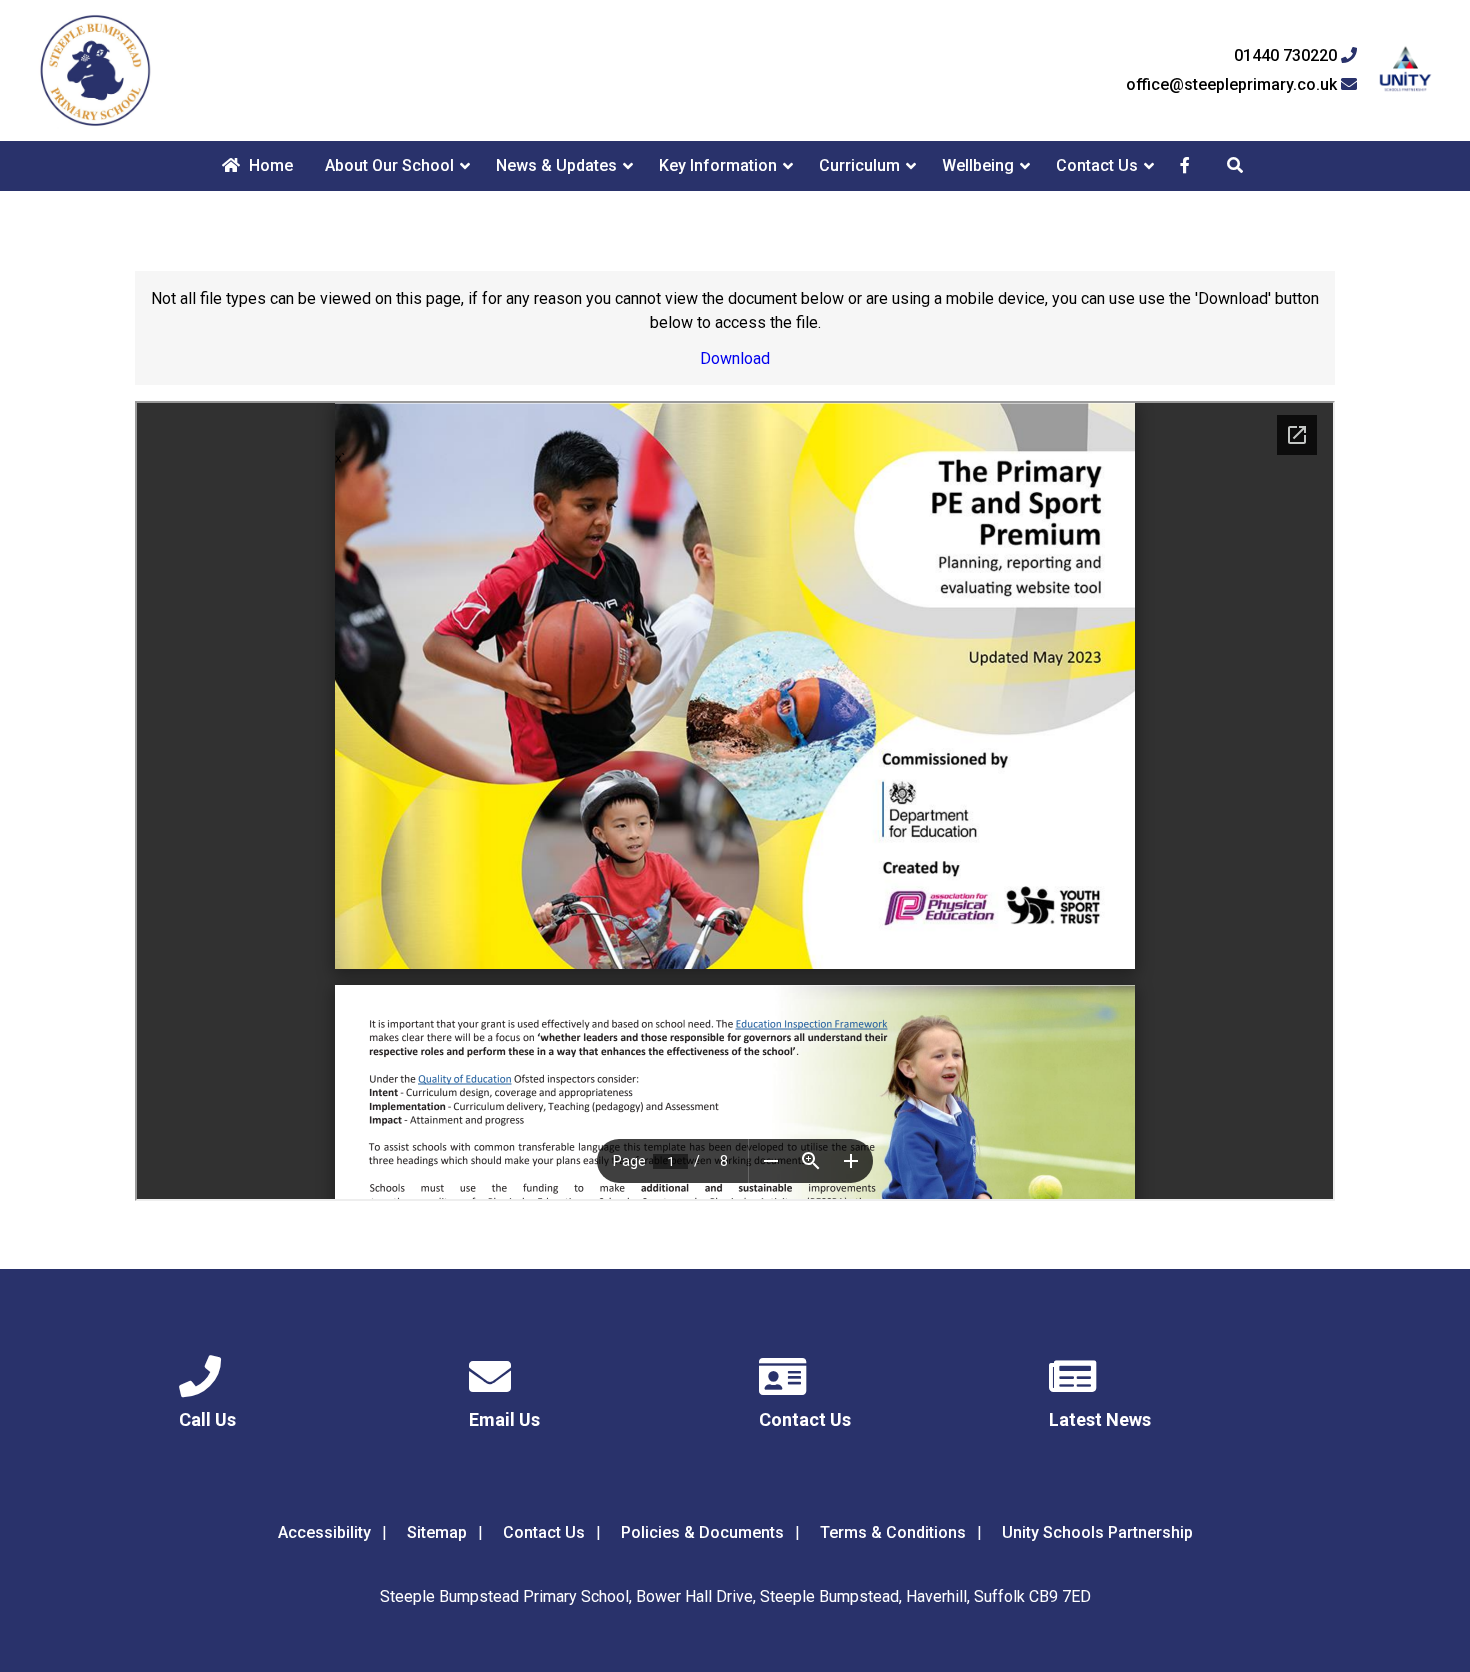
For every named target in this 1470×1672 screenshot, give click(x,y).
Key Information (718, 165)
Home (269, 165)
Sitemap (437, 1532)
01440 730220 (1287, 56)
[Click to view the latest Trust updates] (1405, 70)
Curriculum (859, 165)
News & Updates (556, 165)
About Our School (389, 165)
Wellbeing (978, 165)
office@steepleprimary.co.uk (1233, 85)
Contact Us (1097, 165)
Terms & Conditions (893, 1532)
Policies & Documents (702, 1532)
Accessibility (324, 1532)
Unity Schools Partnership (1097, 1532)
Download (735, 358)
